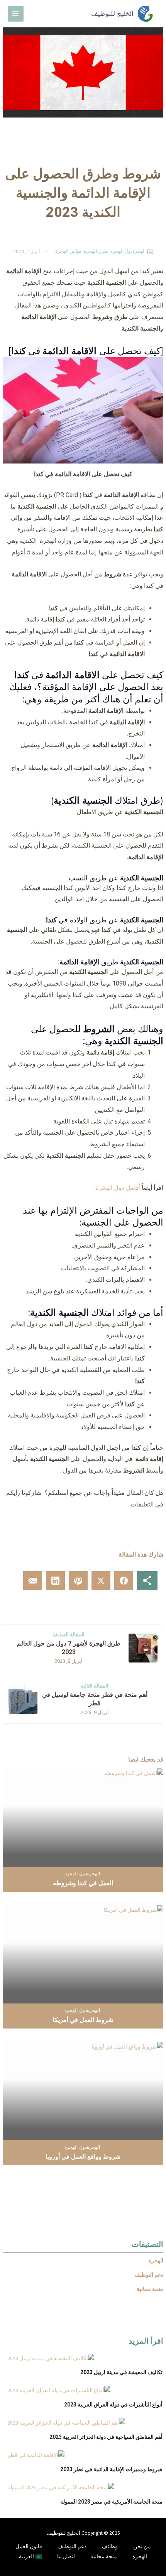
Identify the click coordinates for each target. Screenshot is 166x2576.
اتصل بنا (66, 2557)
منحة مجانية (104, 2557)
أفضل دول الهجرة (118, 1188)
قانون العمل (29, 2547)
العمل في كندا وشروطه (83, 1883)
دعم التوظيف (72, 2547)
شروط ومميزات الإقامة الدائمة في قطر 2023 (111, 2469)
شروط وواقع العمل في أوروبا (83, 2157)
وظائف (110, 2547)
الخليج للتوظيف (112, 13)
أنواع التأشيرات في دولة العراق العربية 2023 (113, 2405)
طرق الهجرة (96, 251)
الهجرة (139, 251)
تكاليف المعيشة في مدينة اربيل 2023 (121, 2372)
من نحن (142, 2547)
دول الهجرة (121, 251)
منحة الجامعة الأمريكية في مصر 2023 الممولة (111, 2502)
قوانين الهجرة (68, 251)
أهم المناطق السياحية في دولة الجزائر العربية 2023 (106, 2437)
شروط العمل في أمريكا (83, 2020)
